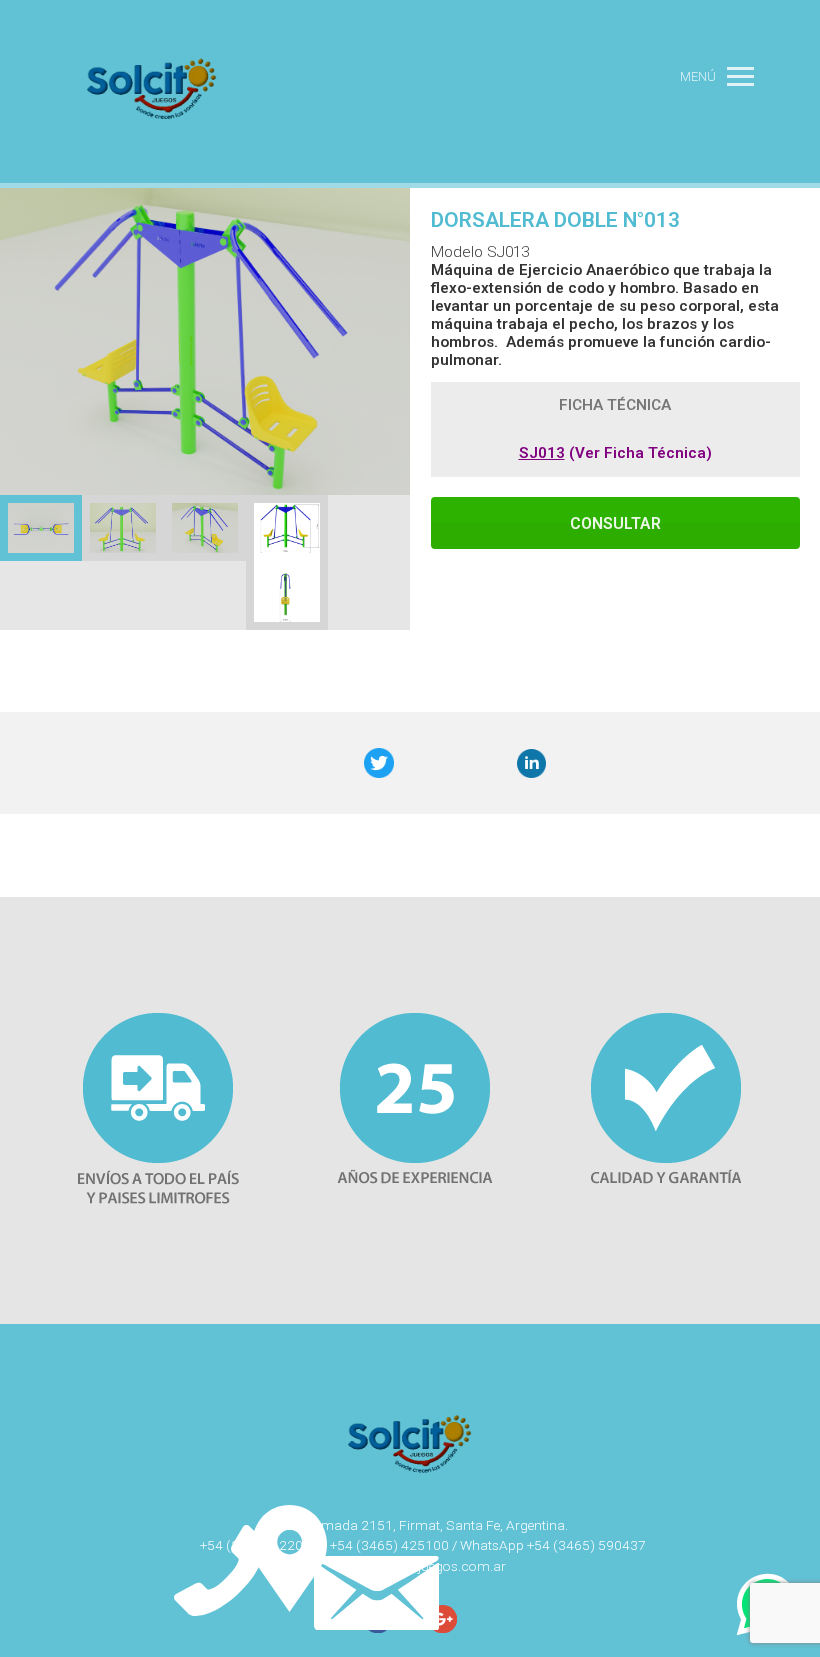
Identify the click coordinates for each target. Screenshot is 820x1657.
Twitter (379, 763)
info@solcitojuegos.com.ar (423, 1566)
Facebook (297, 763)
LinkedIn (532, 763)
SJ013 (542, 453)
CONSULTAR (615, 523)
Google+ (453, 763)
